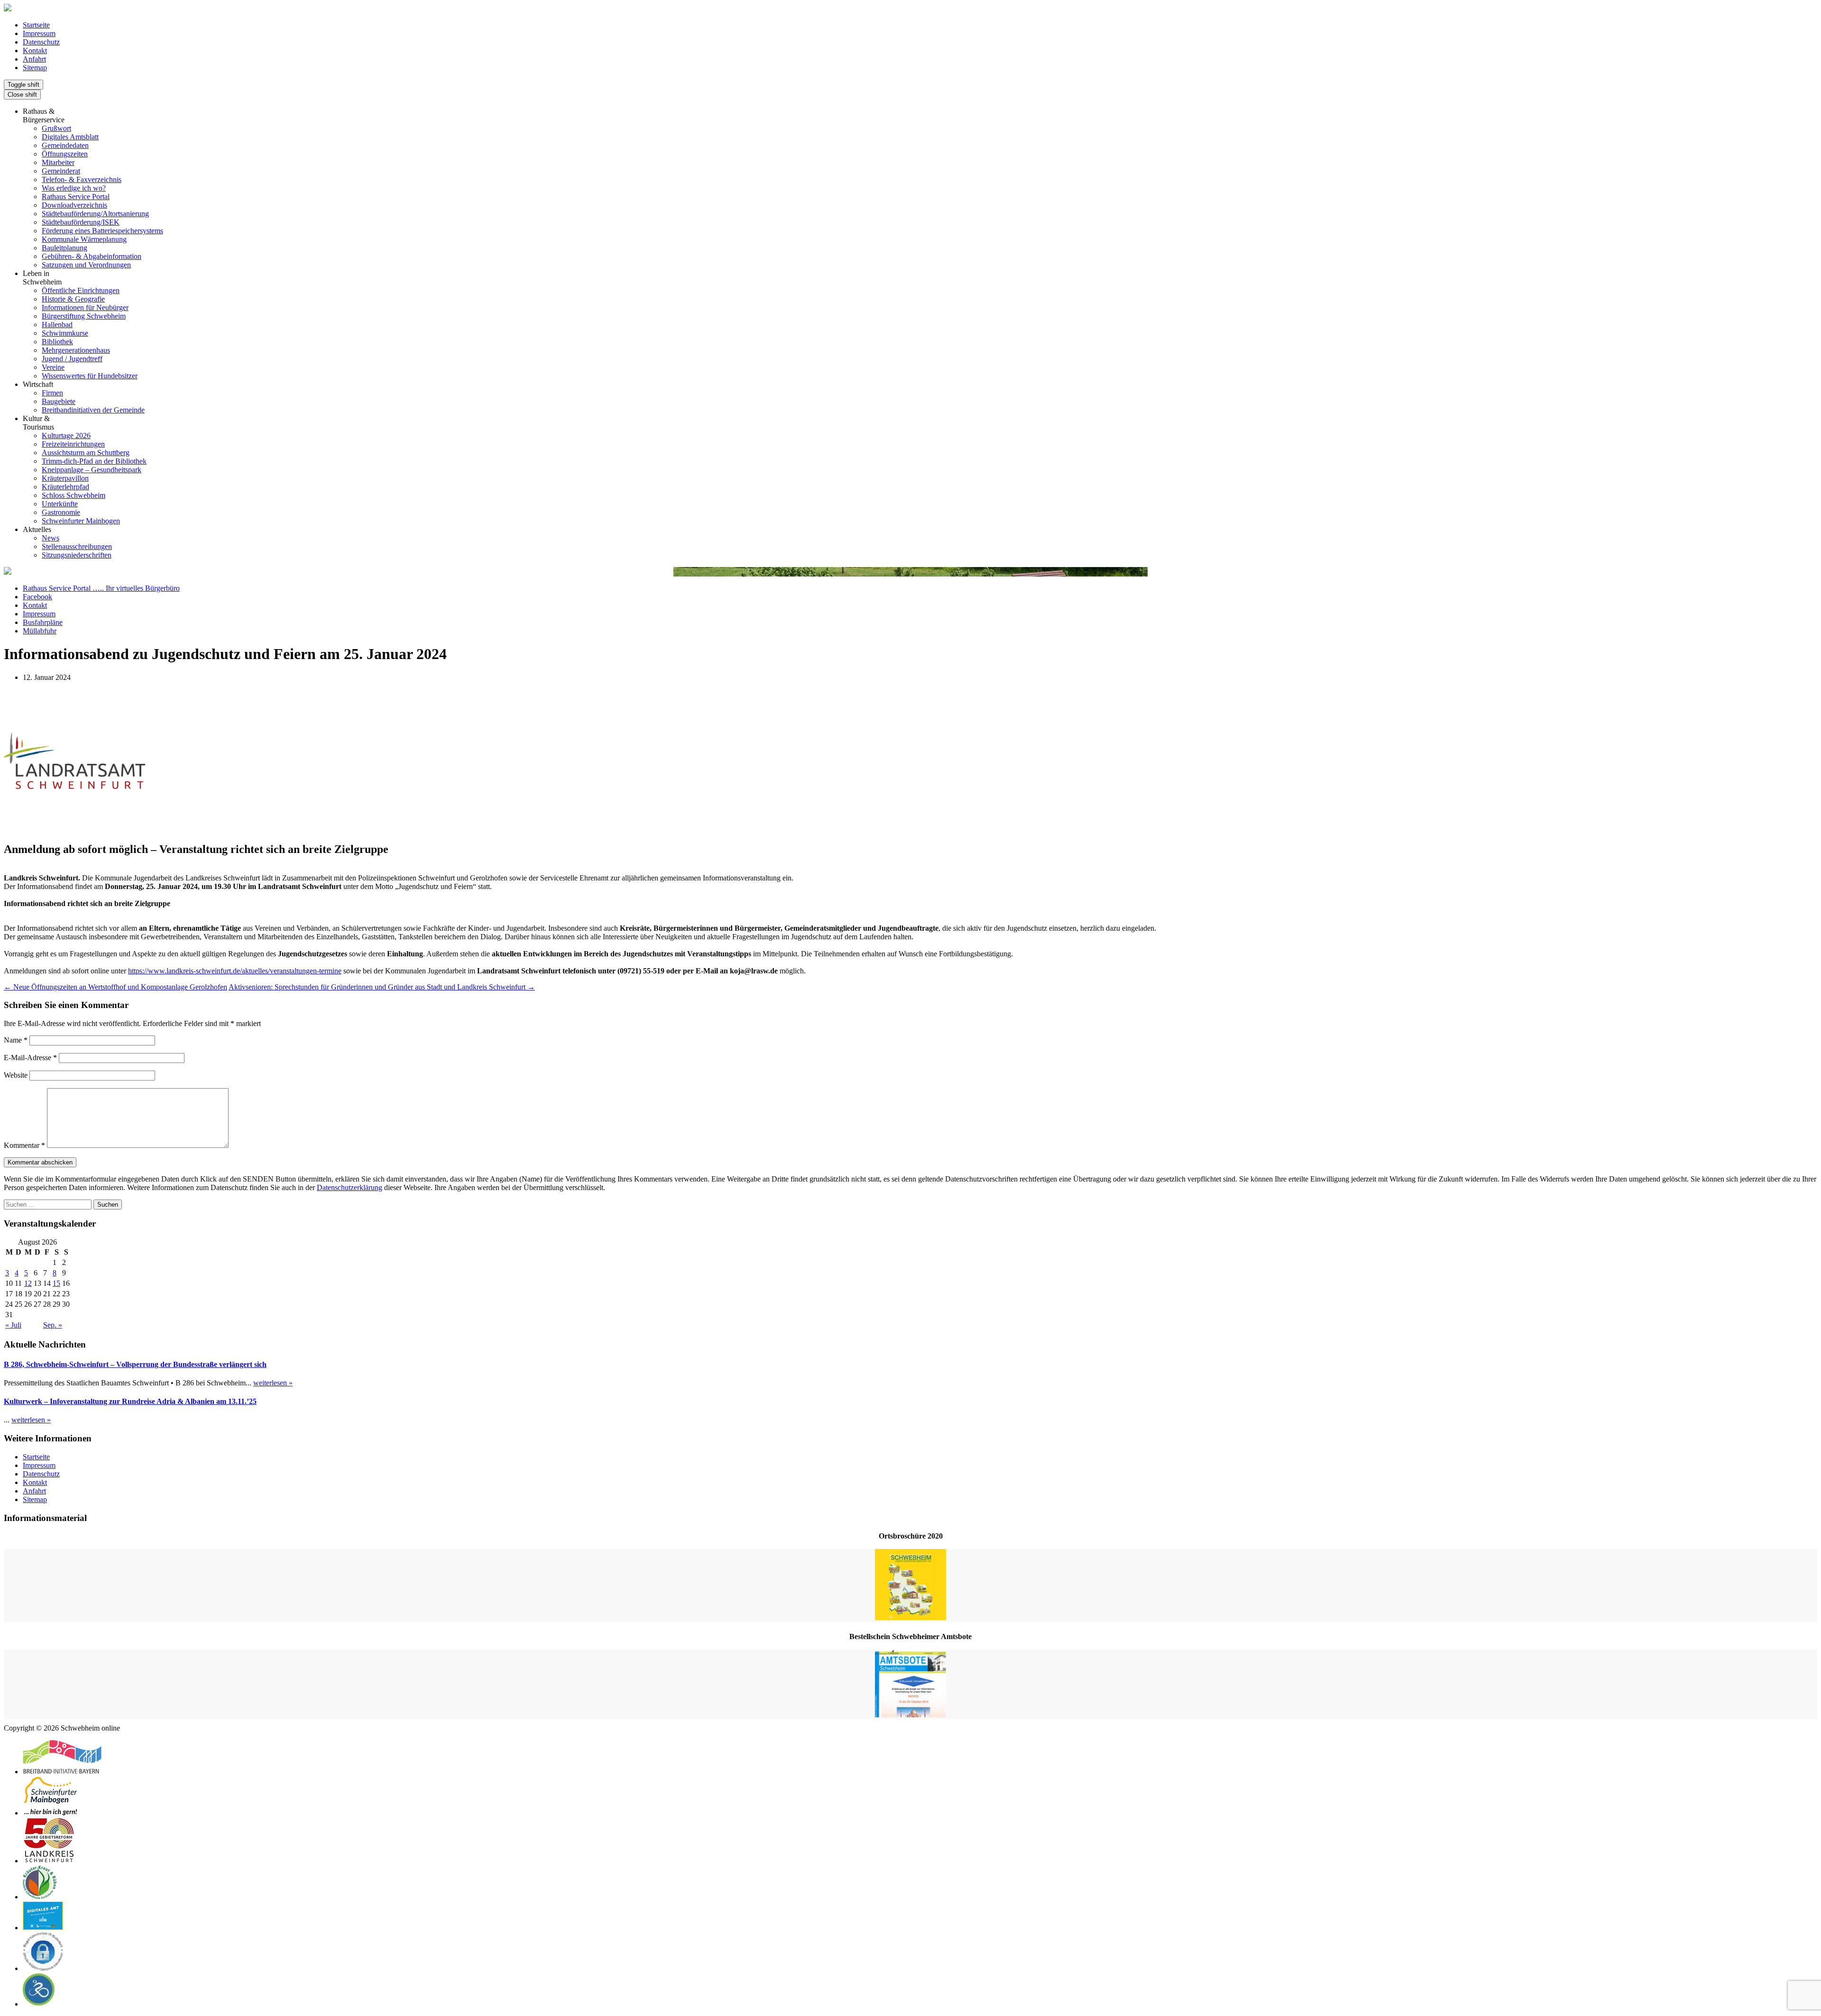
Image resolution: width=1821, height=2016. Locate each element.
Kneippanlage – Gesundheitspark (92, 470)
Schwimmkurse (65, 333)
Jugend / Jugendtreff (72, 359)
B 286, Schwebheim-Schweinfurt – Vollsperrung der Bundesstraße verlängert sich (135, 1364)
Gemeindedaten (65, 145)
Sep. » (53, 1325)
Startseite (36, 25)
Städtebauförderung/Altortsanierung (95, 214)
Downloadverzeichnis (74, 205)
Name (16, 1040)
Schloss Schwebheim (74, 495)
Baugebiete (59, 401)
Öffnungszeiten (65, 154)
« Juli (13, 1325)
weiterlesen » (273, 1383)
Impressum (39, 33)
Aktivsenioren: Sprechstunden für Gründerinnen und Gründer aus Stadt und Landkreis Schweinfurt (382, 987)
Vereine (53, 367)
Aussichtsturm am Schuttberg (86, 453)
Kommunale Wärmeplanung (84, 239)
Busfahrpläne (43, 622)
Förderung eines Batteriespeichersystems (102, 231)
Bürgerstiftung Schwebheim (84, 316)
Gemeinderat (61, 171)
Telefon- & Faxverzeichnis (82, 179)
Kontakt (35, 50)
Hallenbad (57, 325)
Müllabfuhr (40, 631)
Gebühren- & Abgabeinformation (92, 256)
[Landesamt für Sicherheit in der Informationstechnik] (43, 1968)
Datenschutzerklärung (349, 1187)
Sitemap (35, 68)
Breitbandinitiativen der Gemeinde (93, 410)
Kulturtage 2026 (66, 435)
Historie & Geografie (73, 299)
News (51, 538)
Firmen (52, 393)
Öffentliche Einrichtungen (81, 290)
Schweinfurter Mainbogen (81, 521)
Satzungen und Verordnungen (86, 265)
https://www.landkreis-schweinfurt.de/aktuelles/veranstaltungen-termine (235, 971)
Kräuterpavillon (65, 478)
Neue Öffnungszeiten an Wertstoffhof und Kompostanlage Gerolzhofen (115, 987)
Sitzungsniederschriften (77, 555)
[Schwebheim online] (8, 9)
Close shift (22, 95)
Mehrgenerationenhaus (76, 350)
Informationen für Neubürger (85, 307)
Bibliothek (57, 342)
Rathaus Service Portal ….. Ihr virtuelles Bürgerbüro (101, 588)
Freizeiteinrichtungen (73, 444)
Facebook (37, 597)
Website (16, 1075)
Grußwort (56, 128)
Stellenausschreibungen (77, 546)
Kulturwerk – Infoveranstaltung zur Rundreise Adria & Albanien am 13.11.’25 (130, 1401)
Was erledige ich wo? (74, 188)
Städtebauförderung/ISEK (81, 222)
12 (28, 1283)
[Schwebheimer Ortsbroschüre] (910, 1585)
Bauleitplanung (64, 248)
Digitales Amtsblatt (70, 137)
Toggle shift (23, 85)
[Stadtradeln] (39, 2004)
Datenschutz (41, 42)
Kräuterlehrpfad (65, 487)
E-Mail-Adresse (30, 1058)
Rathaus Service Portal (76, 197)
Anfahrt (34, 59)
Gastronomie (61, 512)
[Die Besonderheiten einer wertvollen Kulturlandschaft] (40, 1897)
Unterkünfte (60, 504)
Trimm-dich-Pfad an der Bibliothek (94, 461)
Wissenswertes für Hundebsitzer (90, 376)
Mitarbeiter (58, 162)
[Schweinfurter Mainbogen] (51, 1813)
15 (56, 1283)
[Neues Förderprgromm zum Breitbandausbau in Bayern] (62, 1772)
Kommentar (24, 1145)
